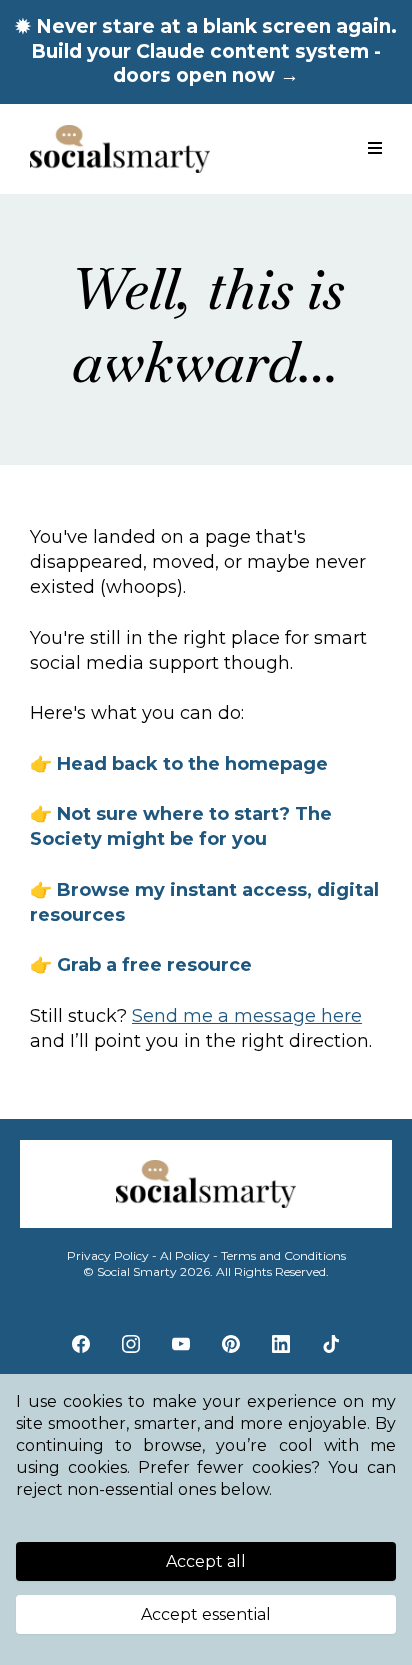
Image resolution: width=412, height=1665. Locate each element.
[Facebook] (81, 1344)
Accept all (206, 1561)
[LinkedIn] (281, 1344)
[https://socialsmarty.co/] (120, 149)
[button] (375, 149)
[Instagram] (131, 1344)
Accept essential (206, 1614)
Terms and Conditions (283, 1255)
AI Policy (185, 1255)
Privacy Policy (108, 1255)
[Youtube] (181, 1344)
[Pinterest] (231, 1344)
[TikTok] (331, 1344)
